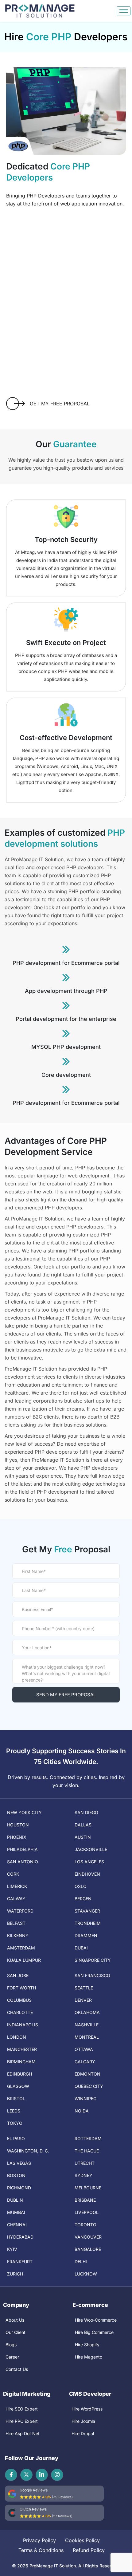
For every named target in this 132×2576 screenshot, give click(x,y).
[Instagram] (57, 2475)
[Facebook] (11, 2475)
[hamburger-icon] (124, 11)
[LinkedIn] (42, 2475)
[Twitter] (26, 2475)
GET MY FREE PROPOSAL (60, 404)
